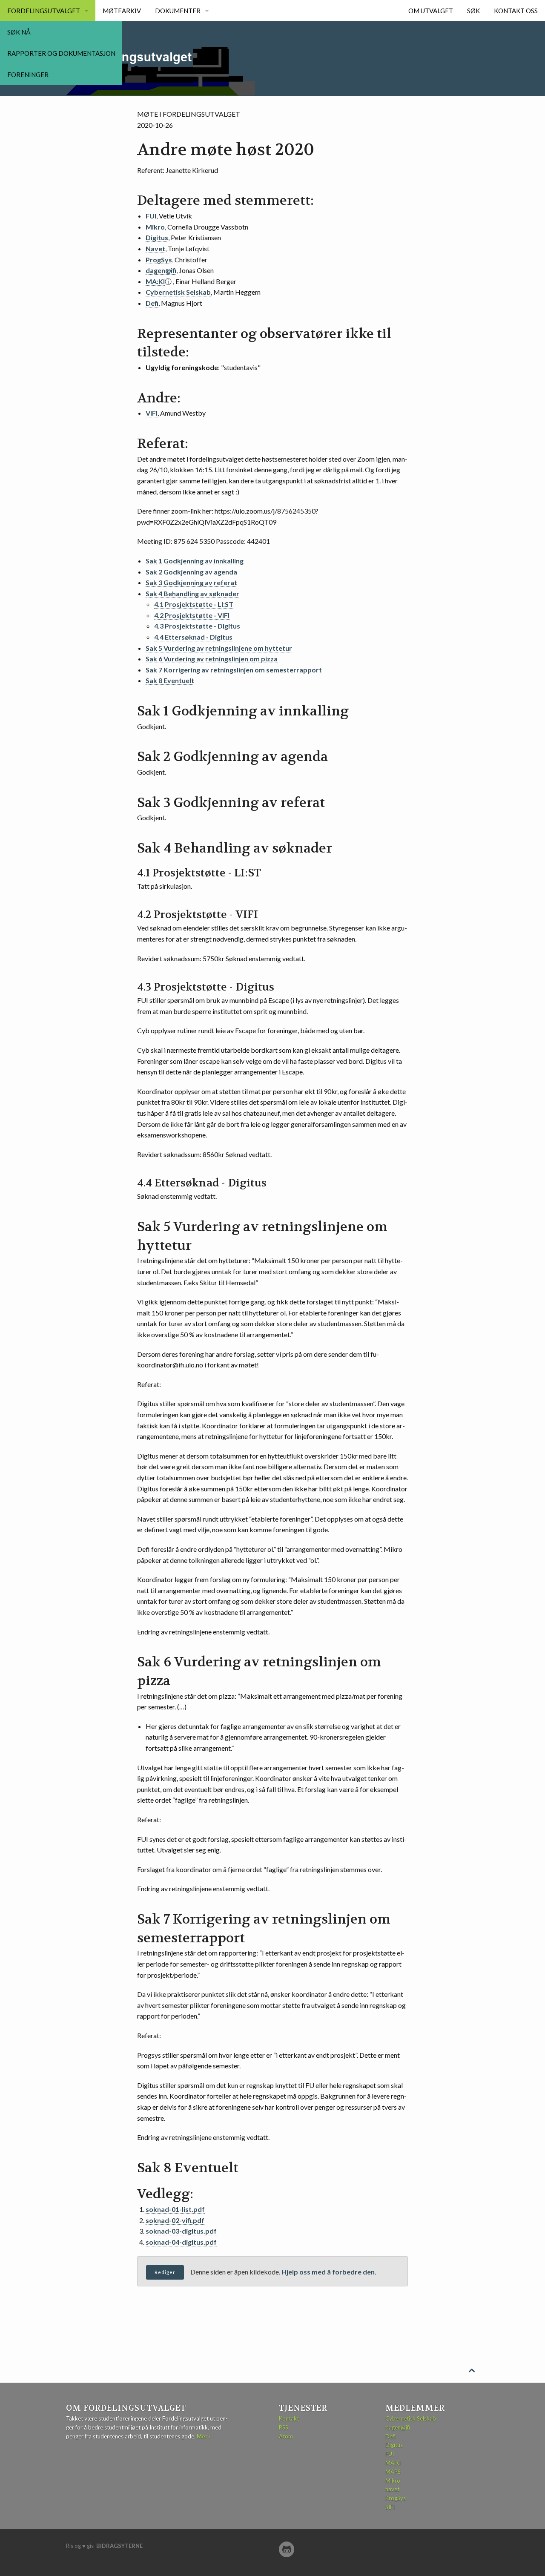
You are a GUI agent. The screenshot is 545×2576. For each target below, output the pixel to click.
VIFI (152, 413)
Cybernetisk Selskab (178, 292)
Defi (152, 303)
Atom (286, 2436)
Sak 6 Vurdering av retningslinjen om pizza (212, 659)
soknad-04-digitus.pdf (181, 2242)
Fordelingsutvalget (44, 11)
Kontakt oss (516, 11)
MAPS (393, 2472)
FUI (151, 216)
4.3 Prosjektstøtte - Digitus (197, 626)
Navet (155, 248)
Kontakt (289, 2418)
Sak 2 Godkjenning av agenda (191, 572)
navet (392, 2489)
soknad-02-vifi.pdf (175, 2220)
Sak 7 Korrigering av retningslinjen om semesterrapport (234, 670)
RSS (284, 2427)
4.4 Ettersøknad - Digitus (193, 637)
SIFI (390, 2507)
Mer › (204, 2436)
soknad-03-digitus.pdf (181, 2231)
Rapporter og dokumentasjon (61, 53)
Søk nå (19, 32)
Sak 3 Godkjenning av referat (191, 582)
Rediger (165, 2272)
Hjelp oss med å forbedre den (328, 2272)
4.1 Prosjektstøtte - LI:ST (194, 604)
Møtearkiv (122, 11)
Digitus (157, 237)
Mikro (155, 227)
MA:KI (155, 281)
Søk (473, 11)
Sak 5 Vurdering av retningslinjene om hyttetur (219, 648)
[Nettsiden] (287, 2549)
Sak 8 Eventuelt (170, 680)
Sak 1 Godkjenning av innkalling (195, 561)
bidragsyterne (119, 2546)
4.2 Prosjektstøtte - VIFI (192, 615)
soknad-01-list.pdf (175, 2209)
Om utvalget (431, 11)
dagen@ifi (161, 270)
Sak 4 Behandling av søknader (192, 593)
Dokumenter (178, 11)
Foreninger (28, 75)
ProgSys (159, 260)
